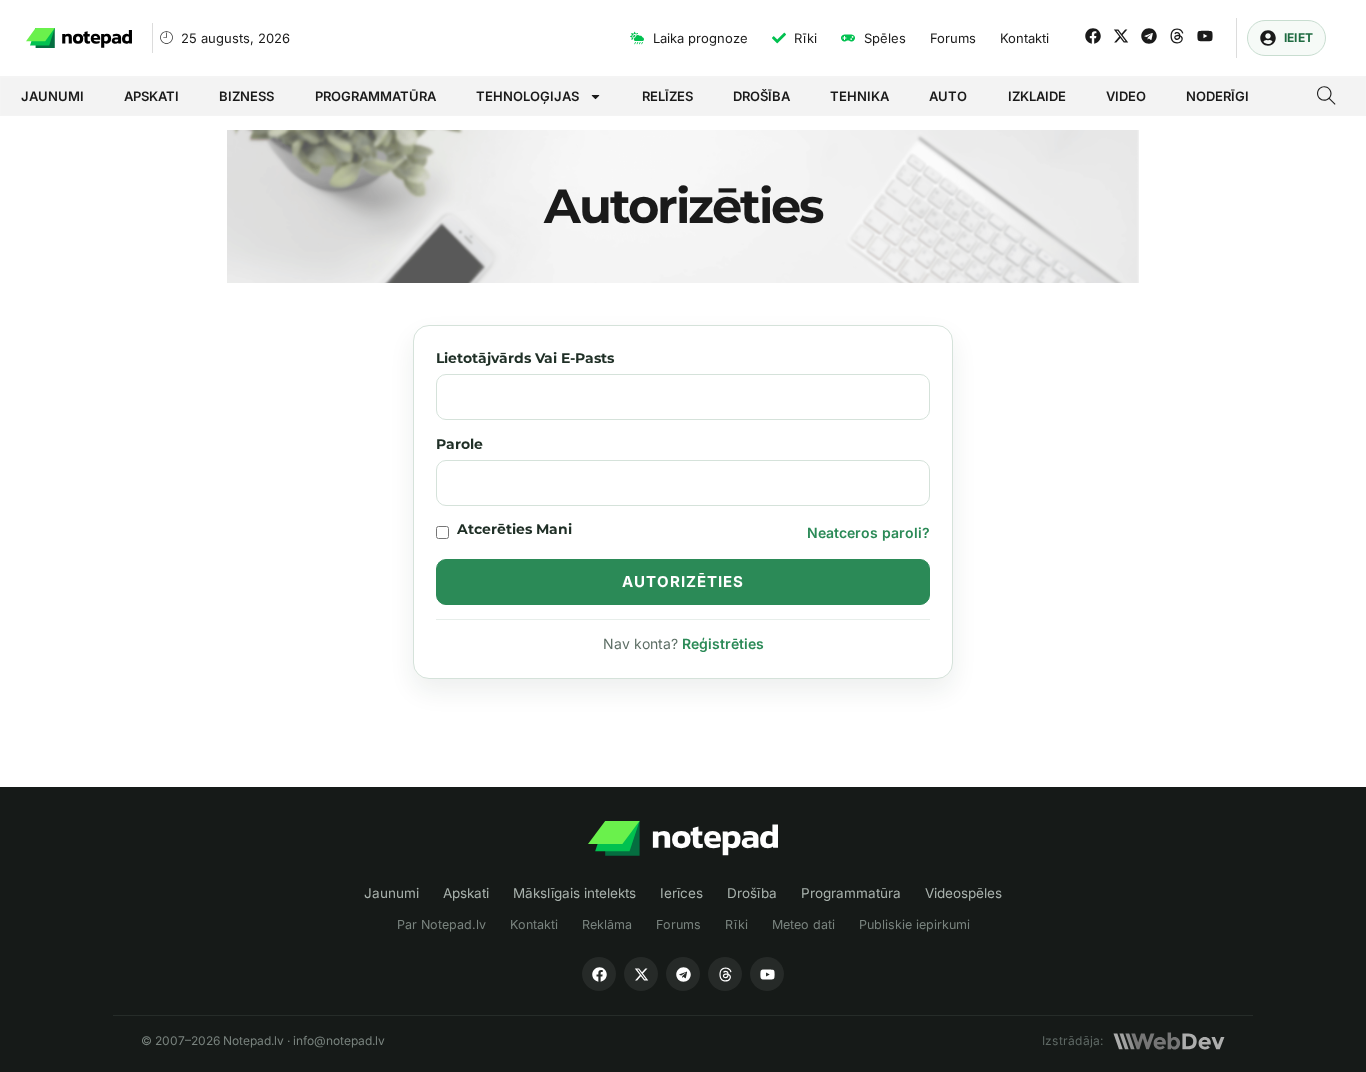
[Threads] (1177, 36)
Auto (948, 96)
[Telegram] (1149, 36)
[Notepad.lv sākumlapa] (683, 838)
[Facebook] (1093, 36)
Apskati (151, 96)
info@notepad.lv (339, 1040)
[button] (1326, 98)
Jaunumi (52, 96)
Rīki (736, 924)
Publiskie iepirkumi (914, 924)
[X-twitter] (1121, 36)
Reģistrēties (723, 643)
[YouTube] (767, 974)
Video (1126, 96)
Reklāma (607, 924)
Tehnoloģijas (527, 96)
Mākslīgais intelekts (574, 893)
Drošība (761, 96)
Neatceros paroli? (868, 532)
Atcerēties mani (514, 529)
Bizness (246, 96)
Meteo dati (803, 924)
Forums (678, 924)
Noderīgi (1217, 96)
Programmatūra (375, 96)
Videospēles (963, 893)
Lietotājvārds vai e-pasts (525, 358)
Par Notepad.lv (441, 924)
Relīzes (667, 96)
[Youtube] (1205, 36)
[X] (641, 974)
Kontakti (534, 924)
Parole (459, 444)
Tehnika (859, 96)
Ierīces (681, 893)
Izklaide (1037, 96)
